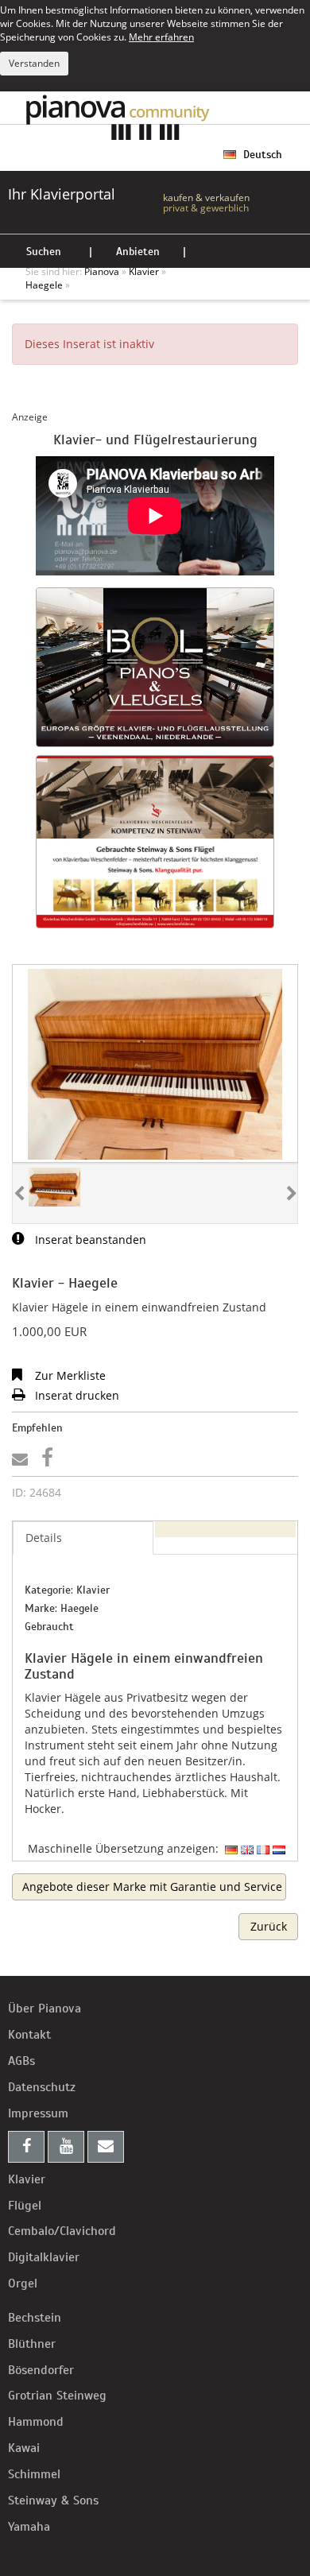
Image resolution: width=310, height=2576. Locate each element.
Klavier (27, 2179)
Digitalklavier (44, 2257)
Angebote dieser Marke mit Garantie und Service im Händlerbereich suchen (154, 1886)
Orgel (23, 2284)
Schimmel (34, 2474)
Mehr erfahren (161, 37)
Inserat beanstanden (89, 1240)
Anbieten (138, 252)
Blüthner (32, 2344)
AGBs (21, 2061)
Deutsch (261, 155)
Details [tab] (44, 1538)
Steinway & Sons (53, 2500)
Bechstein (35, 2318)
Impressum (38, 2113)
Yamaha (29, 2527)
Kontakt (29, 2035)
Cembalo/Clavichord (62, 2231)
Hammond (36, 2422)
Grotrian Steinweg (57, 2396)
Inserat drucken (76, 1395)
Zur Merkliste (69, 1375)
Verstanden (34, 63)
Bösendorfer (41, 2370)
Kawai (24, 2448)
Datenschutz (42, 2087)
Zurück (269, 1926)
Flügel (25, 2206)
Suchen (44, 252)
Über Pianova (45, 2009)
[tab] (225, 1529)
